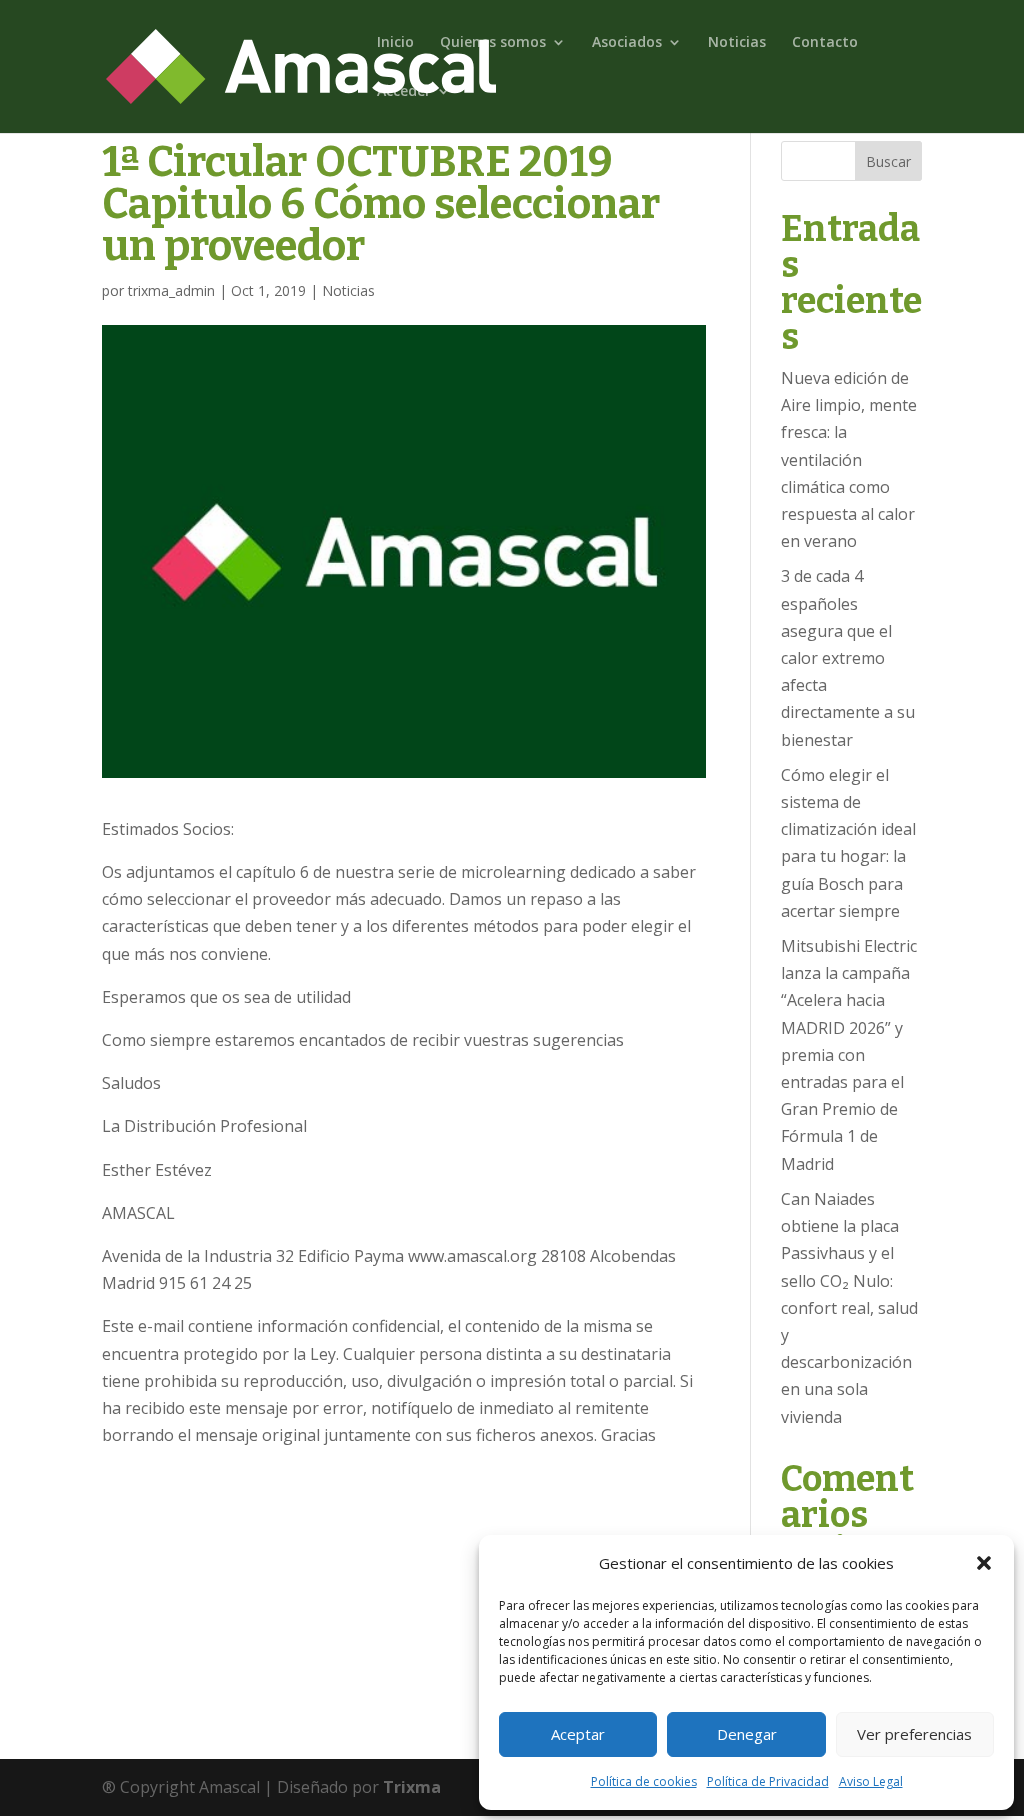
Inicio (395, 43)
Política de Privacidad (768, 1781)
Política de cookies (644, 1781)
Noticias (737, 43)
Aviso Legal (871, 1781)
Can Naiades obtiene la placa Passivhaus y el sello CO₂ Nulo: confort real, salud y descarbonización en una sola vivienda (849, 1308)
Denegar (747, 1734)
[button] (984, 1563)
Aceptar (578, 1734)
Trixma (412, 1787)
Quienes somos (493, 43)
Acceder (404, 92)
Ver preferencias (914, 1734)
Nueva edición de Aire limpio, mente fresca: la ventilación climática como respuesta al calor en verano (849, 459)
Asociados (627, 43)
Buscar (888, 161)
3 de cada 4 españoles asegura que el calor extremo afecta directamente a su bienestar (848, 657)
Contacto (825, 43)
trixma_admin (171, 290)
